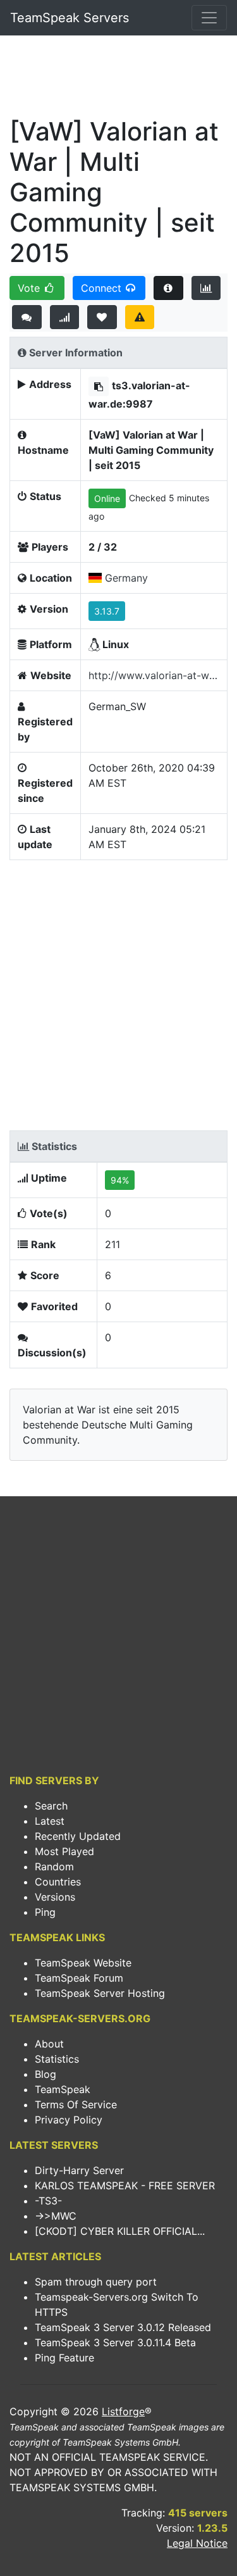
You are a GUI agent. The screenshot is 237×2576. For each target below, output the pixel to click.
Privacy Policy (69, 2120)
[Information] (168, 288)
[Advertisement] (118, 80)
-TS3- (48, 2201)
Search (51, 1806)
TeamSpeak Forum (79, 1978)
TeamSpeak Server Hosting (100, 1993)
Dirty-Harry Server (79, 2170)
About (49, 2044)
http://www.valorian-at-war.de (154, 675)
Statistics (57, 2059)
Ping (45, 1912)
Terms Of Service (76, 2104)
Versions (55, 1897)
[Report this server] (140, 317)
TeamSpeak (63, 2089)
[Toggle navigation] (209, 18)
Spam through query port (96, 2282)
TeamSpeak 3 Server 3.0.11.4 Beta (115, 2342)
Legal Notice (197, 2543)
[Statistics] (206, 288)
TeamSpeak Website (83, 1963)
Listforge (123, 2411)
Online (107, 498)
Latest (50, 1821)
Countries (58, 1882)
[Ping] (65, 317)
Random (54, 1866)
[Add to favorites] (102, 317)
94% (120, 1180)
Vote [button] (30, 288)
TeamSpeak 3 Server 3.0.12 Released (123, 2327)
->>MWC (56, 2216)
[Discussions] (27, 317)
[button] (99, 386)
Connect (103, 288)
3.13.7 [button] (107, 611)
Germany (126, 578)
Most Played (64, 1851)
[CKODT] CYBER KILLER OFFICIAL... (120, 2231)
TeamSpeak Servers (70, 18)
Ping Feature (64, 2358)
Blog (46, 2074)
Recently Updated (78, 1836)
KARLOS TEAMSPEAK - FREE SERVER (125, 2185)
